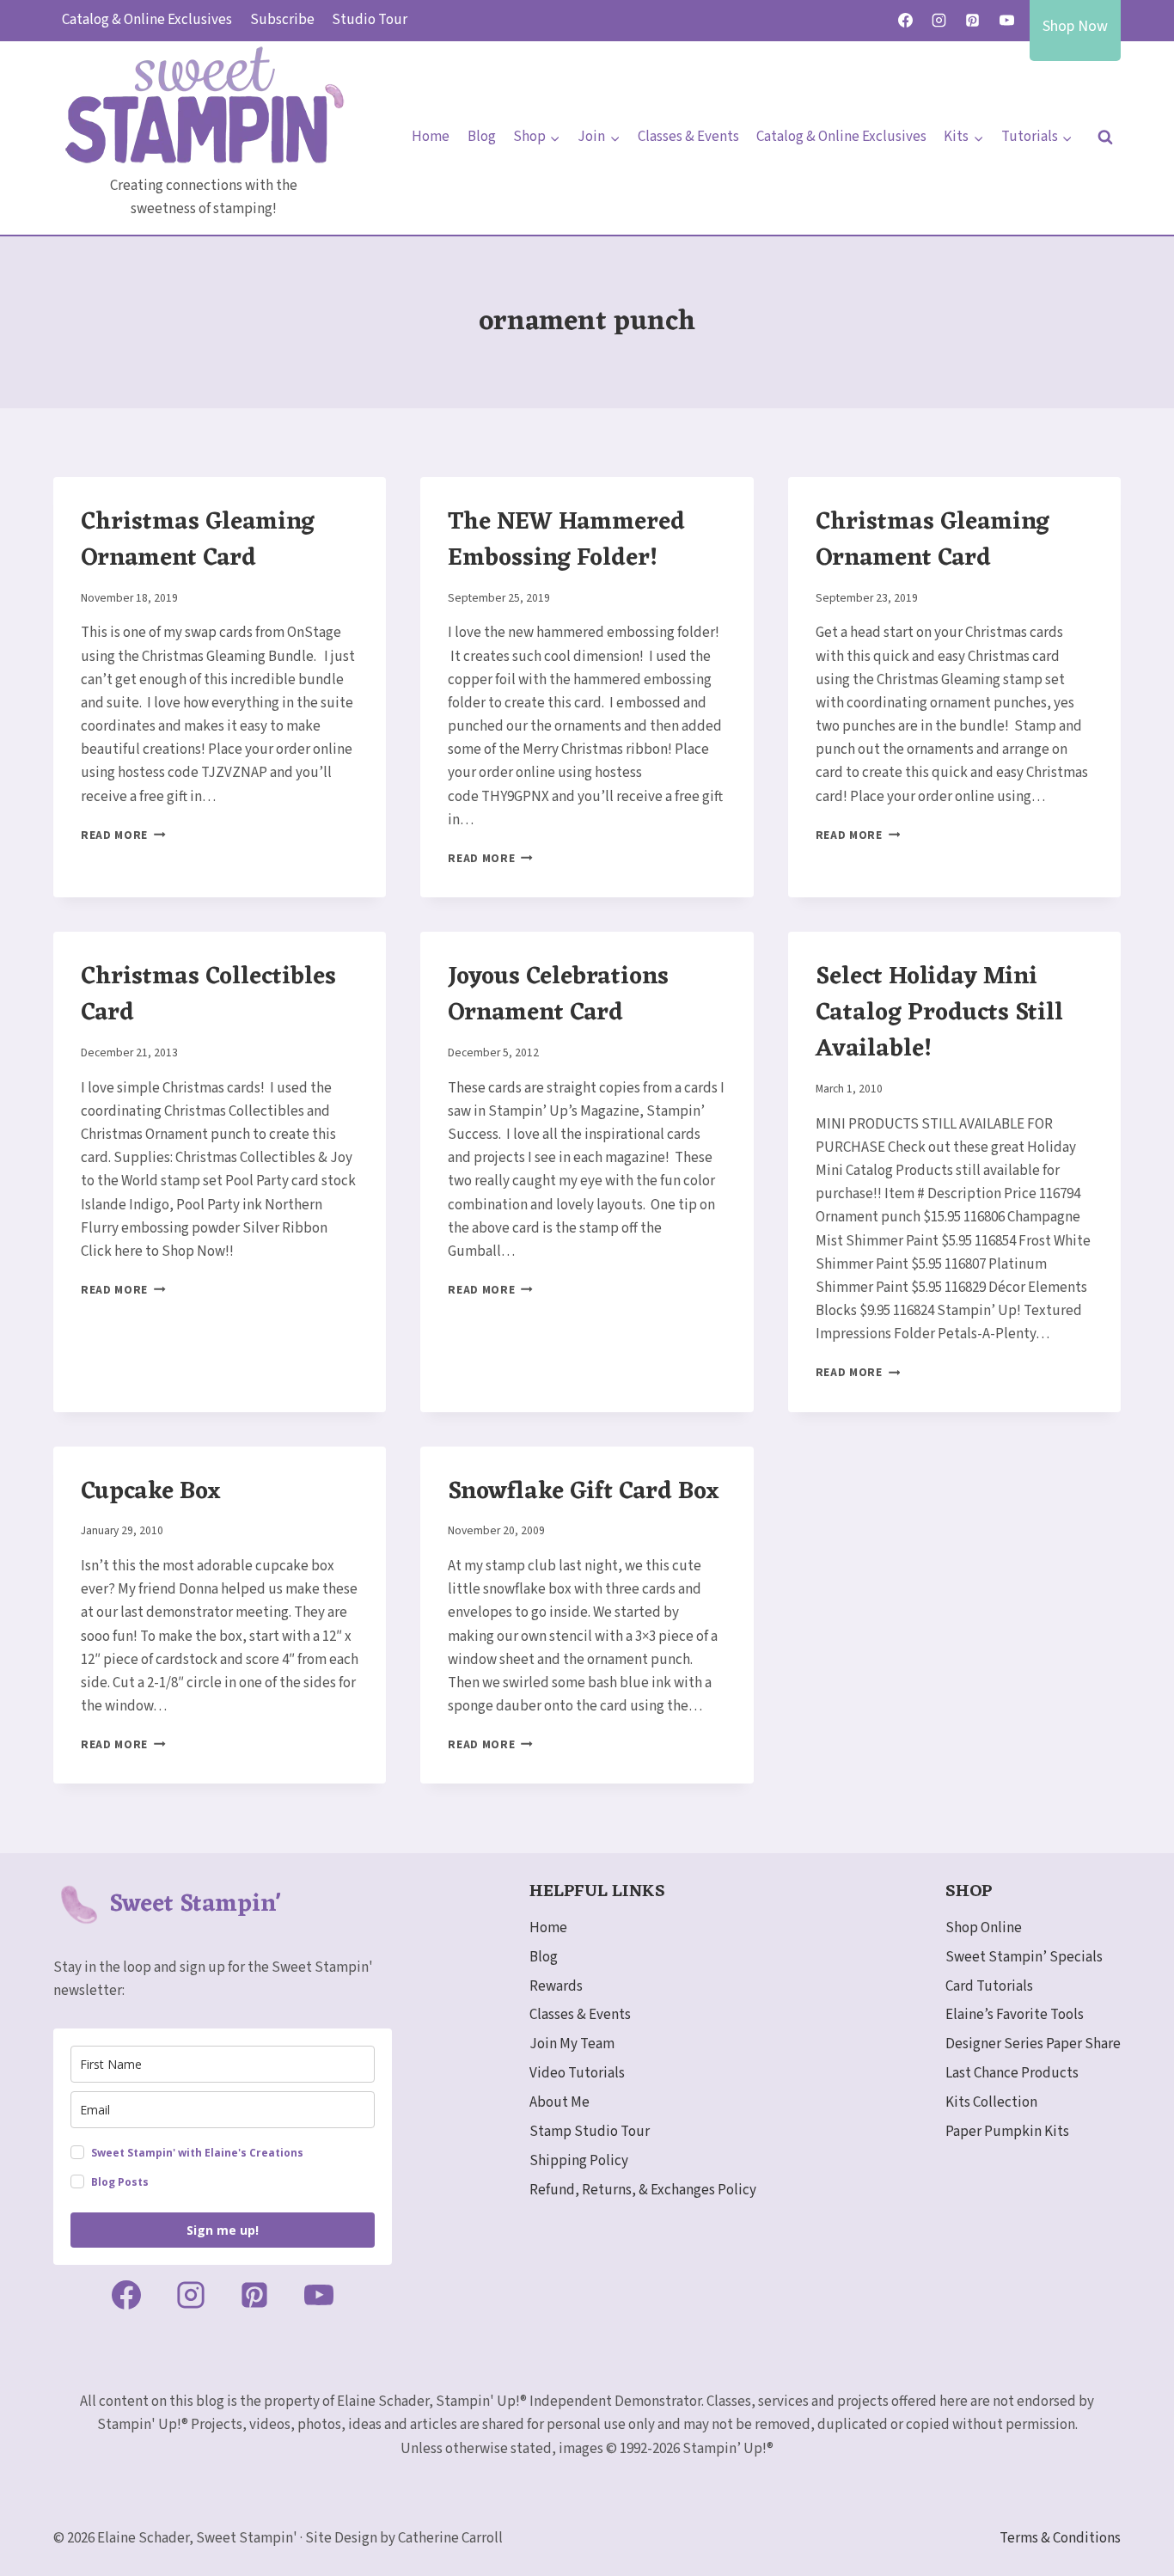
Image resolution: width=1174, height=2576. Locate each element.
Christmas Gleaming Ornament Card (198, 541)
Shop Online (984, 1928)
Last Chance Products (1012, 2073)
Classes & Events (688, 137)
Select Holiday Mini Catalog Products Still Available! (939, 1013)
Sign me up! (223, 2230)
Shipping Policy (579, 2161)
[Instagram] (939, 21)
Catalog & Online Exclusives (147, 20)
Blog (482, 137)
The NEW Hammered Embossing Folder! (566, 541)
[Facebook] (906, 21)
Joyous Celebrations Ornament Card (558, 995)
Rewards (556, 1986)
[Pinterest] (973, 21)
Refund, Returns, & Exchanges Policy (643, 2190)
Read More (123, 835)
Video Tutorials (577, 2073)
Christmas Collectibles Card (208, 995)
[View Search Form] (1105, 138)
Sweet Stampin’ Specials (1024, 1957)
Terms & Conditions (1060, 2538)
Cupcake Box (151, 1492)
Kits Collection (991, 2102)
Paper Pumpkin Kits (1007, 2132)
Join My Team (572, 2044)
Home (431, 137)
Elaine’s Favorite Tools (1015, 2015)
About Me (559, 2102)
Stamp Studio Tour (590, 2132)
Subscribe (282, 20)
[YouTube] (1006, 21)
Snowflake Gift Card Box (584, 1492)
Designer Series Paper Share (1033, 2044)
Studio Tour (370, 20)
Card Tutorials (989, 1986)
